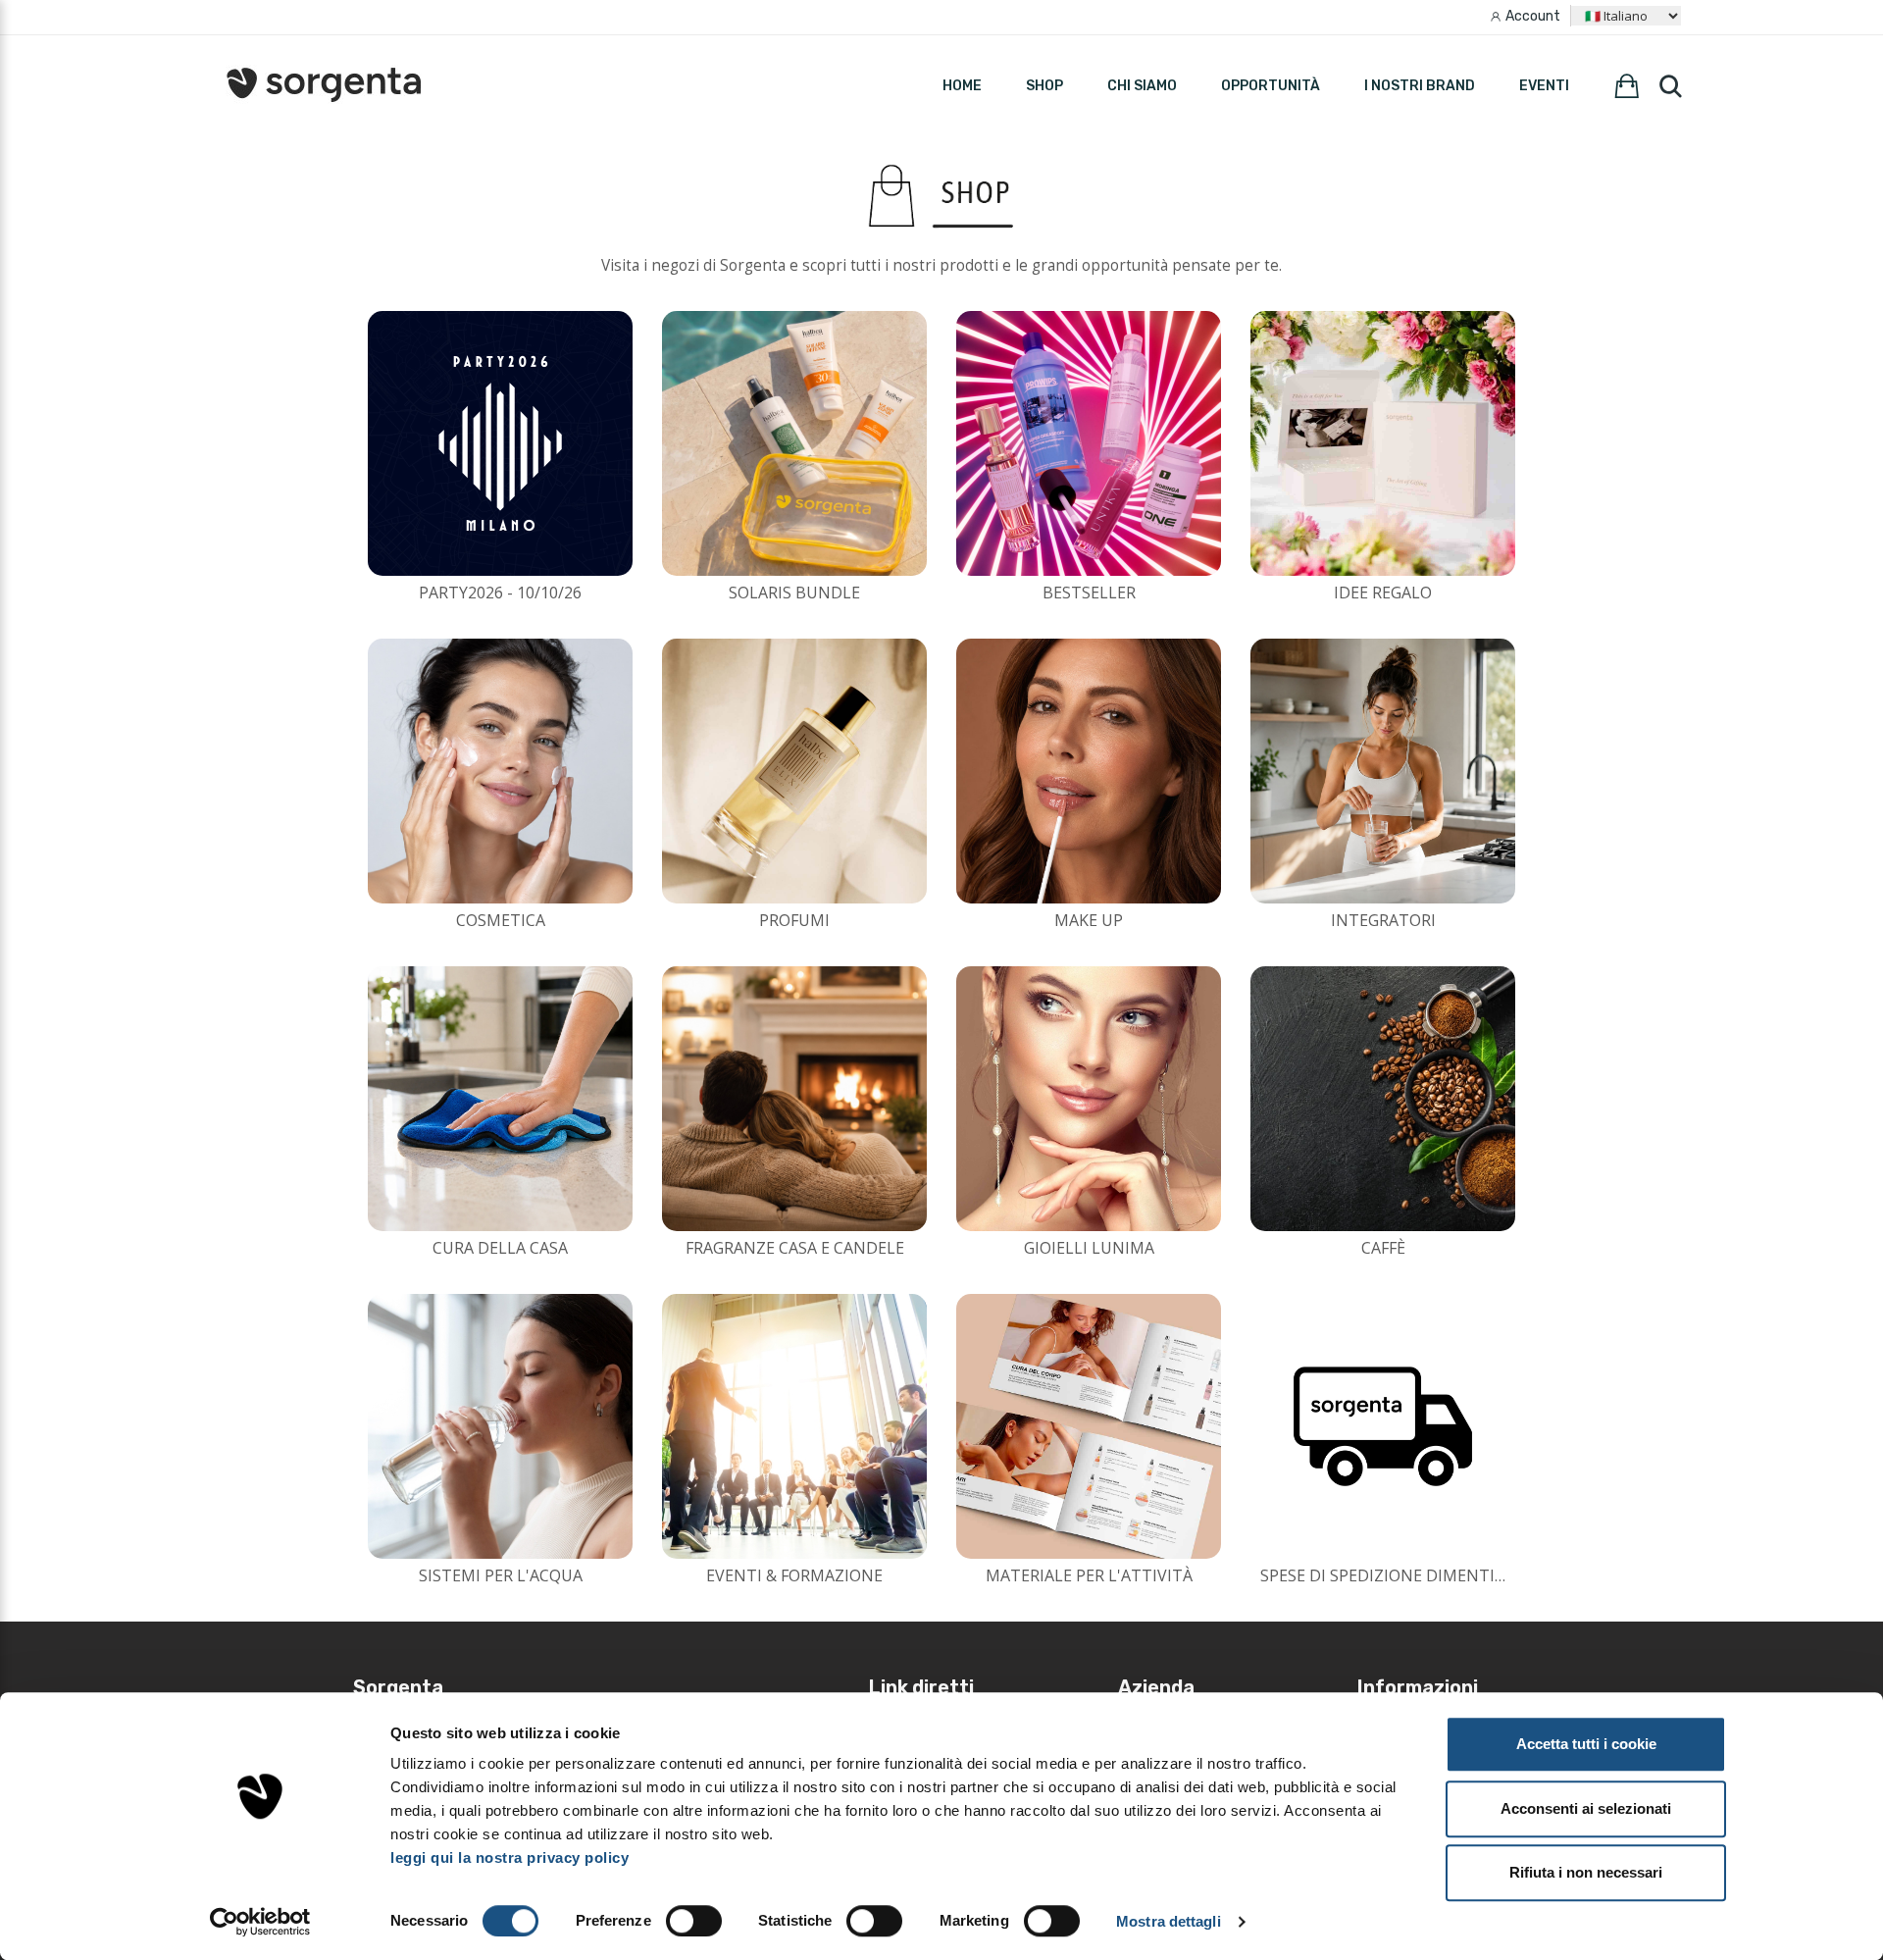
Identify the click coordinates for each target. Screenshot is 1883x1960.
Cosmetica (501, 920)
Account (1533, 16)
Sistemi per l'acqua (501, 1575)
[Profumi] (794, 771)
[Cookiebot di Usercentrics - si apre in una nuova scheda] (260, 1922)
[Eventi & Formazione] (794, 1426)
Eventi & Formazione (794, 1575)
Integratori (1383, 920)
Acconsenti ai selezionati (1586, 1808)
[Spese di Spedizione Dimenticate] (1383, 1426)
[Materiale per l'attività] (1089, 1426)
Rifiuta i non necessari (1586, 1872)
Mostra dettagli (1169, 1921)
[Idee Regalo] (1383, 443)
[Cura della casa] (500, 1099)
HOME (962, 86)
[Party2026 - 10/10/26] (500, 443)
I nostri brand (1420, 86)
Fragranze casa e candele (795, 1248)
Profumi (794, 920)
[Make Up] (1089, 771)
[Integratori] (1383, 771)
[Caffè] (1383, 1099)
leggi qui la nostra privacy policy (509, 1857)
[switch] (694, 1921)
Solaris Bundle (794, 593)
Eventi (1544, 86)
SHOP (1044, 86)
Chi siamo (1142, 86)
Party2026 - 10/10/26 (500, 593)
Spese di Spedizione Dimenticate (1397, 1575)
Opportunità (1271, 86)
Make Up (1089, 920)
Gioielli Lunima (1089, 1248)
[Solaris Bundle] (794, 443)
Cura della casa (500, 1248)
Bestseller (1089, 593)
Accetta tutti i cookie (1586, 1744)
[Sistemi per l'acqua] (500, 1426)
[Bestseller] (1089, 443)
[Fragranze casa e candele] (794, 1099)
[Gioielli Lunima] (1089, 1099)
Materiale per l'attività (1089, 1575)
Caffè (1383, 1248)
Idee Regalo (1383, 593)
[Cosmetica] (500, 771)
